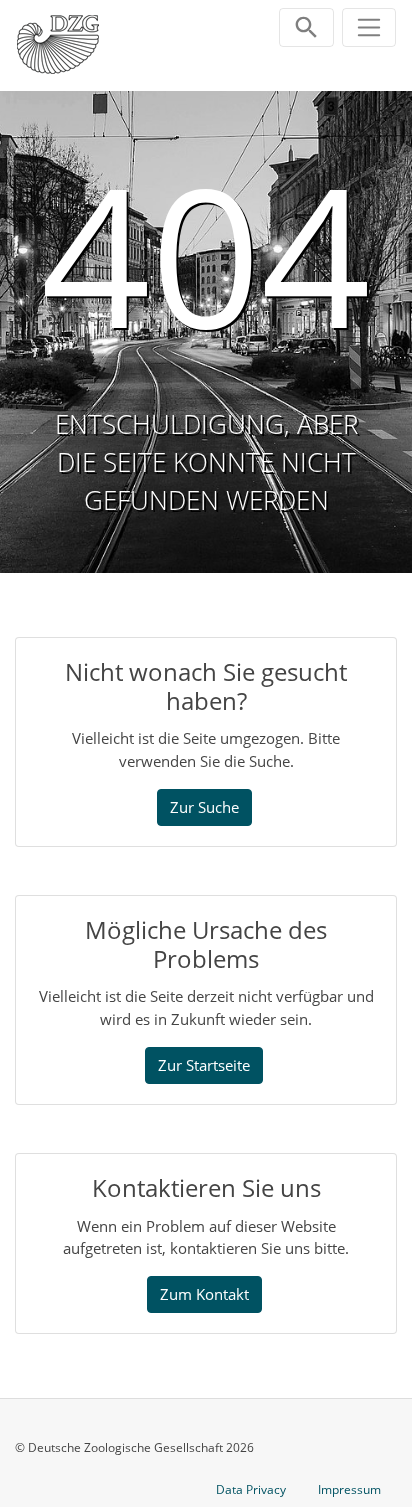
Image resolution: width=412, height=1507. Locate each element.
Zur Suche (204, 807)
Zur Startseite (204, 1065)
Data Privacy (251, 1489)
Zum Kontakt (204, 1294)
